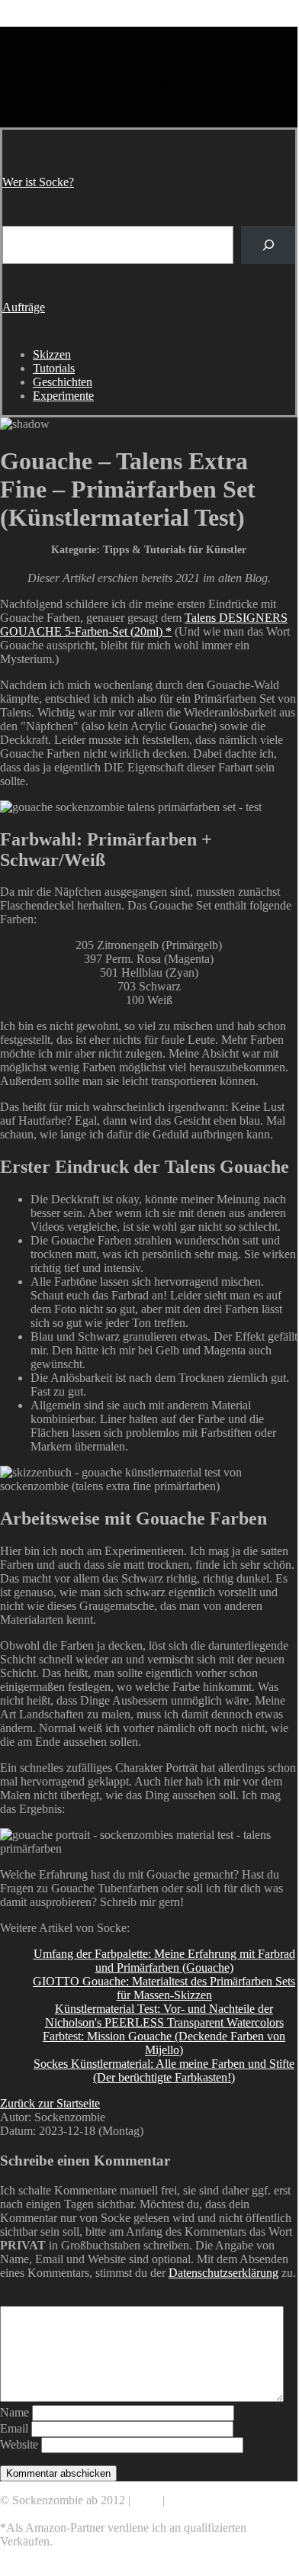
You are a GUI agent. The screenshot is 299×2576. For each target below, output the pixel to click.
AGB (146, 2500)
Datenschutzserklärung (223, 2273)
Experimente (63, 396)
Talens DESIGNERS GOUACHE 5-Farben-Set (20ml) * (144, 625)
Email (14, 2428)
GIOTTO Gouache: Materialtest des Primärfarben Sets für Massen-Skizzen (164, 1988)
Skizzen (52, 354)
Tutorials (54, 368)
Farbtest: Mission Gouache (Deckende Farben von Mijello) (164, 2043)
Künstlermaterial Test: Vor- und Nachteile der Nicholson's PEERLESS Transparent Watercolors (164, 2016)
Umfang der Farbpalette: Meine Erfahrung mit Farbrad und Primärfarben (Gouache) (164, 1961)
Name (14, 2412)
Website (19, 2444)
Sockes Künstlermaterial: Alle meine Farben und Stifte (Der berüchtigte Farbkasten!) (164, 2070)
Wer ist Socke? (38, 182)
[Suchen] (268, 245)
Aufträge (24, 307)
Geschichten (63, 382)
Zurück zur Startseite (50, 2103)
